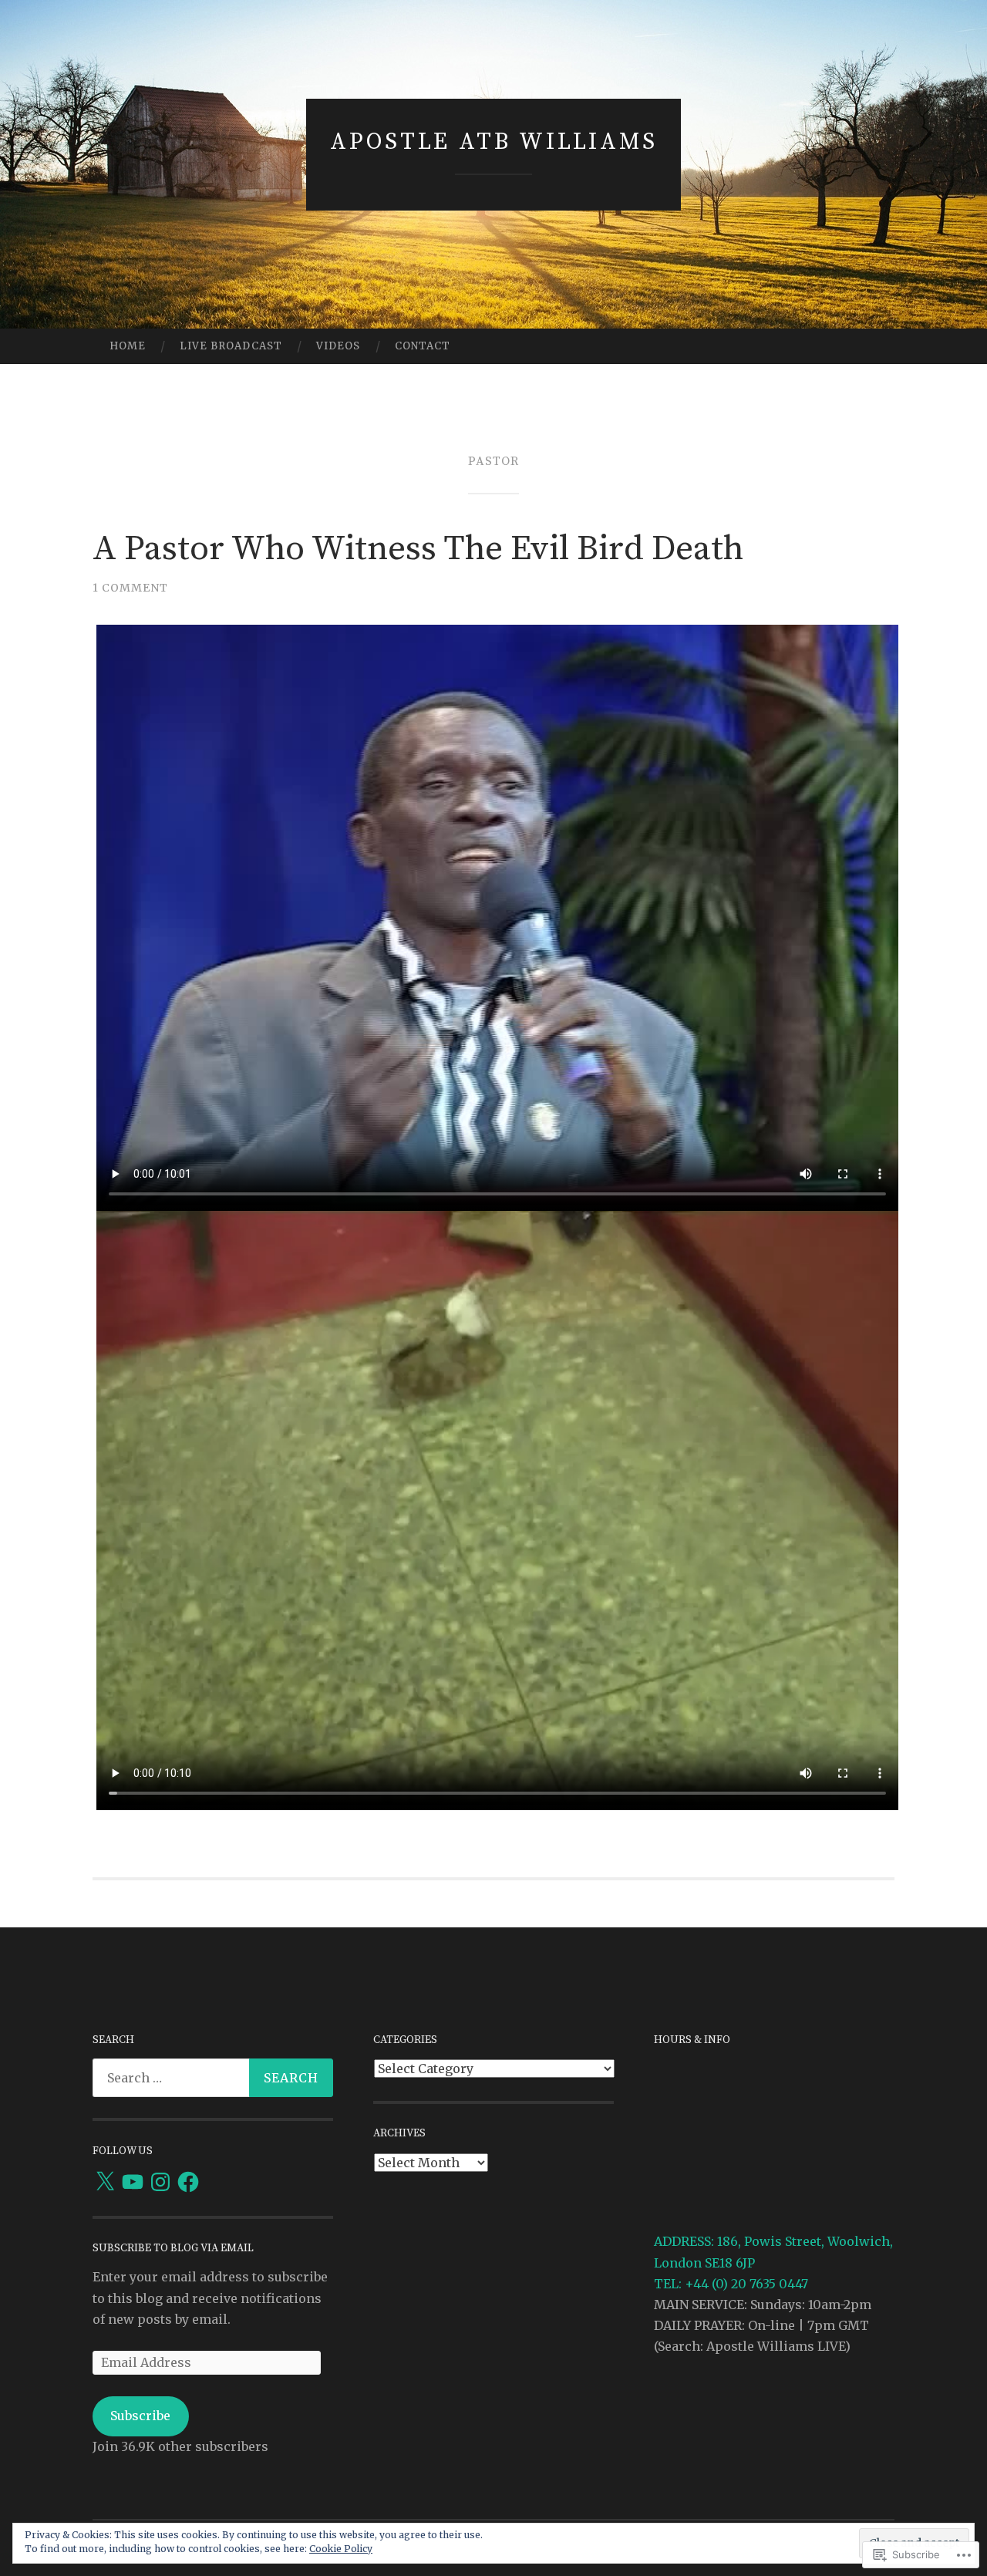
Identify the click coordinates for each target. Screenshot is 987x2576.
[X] (105, 2182)
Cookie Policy (341, 2549)
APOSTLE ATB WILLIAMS (494, 142)
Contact (423, 346)
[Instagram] (160, 2182)
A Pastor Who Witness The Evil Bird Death (418, 549)
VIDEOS (338, 346)
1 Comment (130, 588)
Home (128, 346)
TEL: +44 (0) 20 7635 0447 (731, 2284)
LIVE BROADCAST (231, 346)
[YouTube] (133, 2182)
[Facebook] (188, 2182)
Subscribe (140, 2416)
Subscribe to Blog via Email (173, 2248)
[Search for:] (213, 2078)
